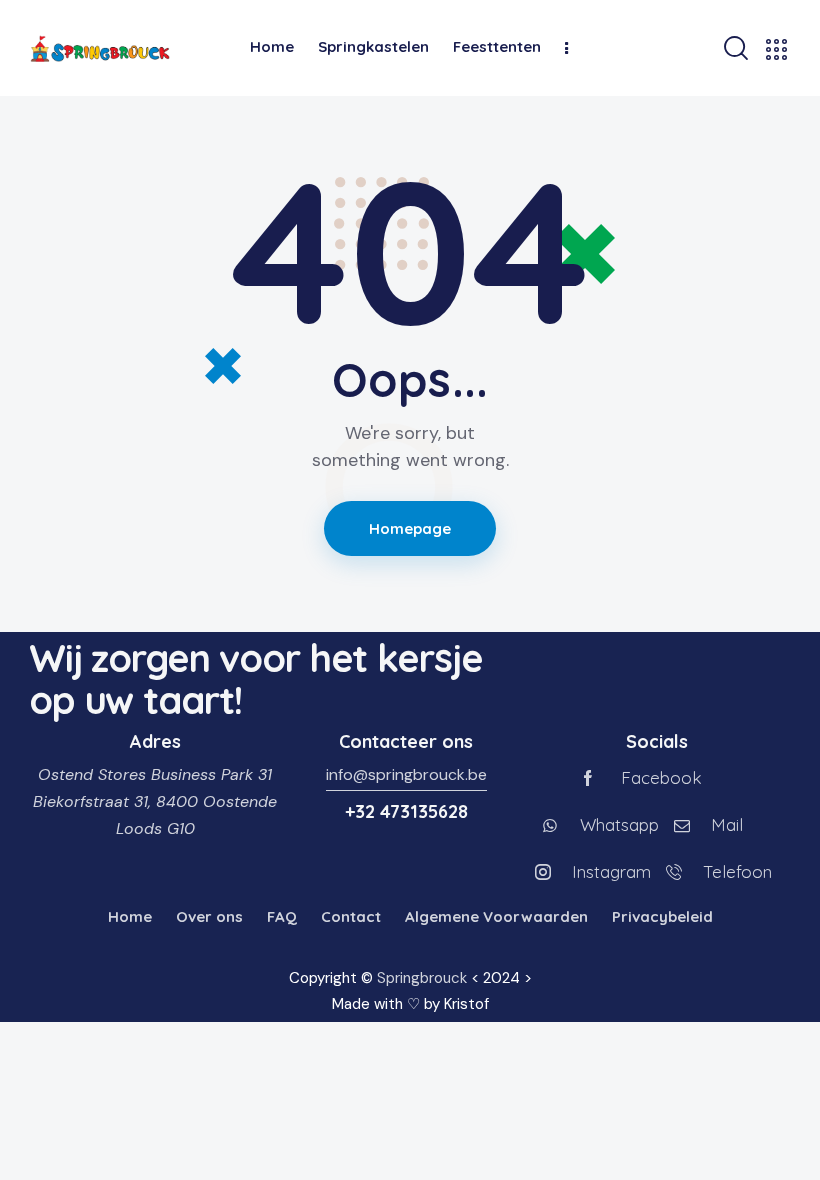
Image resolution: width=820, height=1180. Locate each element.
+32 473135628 (406, 811)
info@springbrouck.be (406, 774)
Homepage (410, 528)
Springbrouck (422, 978)
